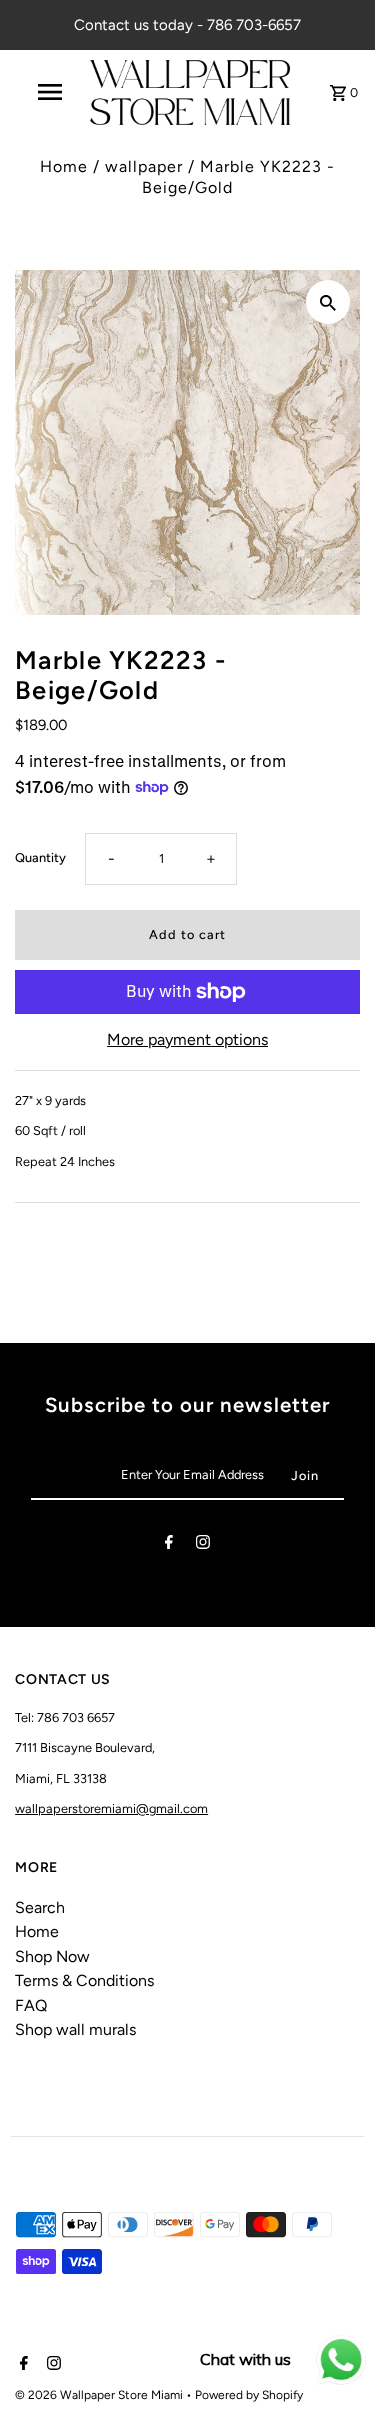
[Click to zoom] (328, 302)
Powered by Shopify (249, 2395)
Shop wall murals (75, 2029)
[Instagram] (203, 1545)
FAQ (31, 2005)
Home (64, 166)
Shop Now (52, 1956)
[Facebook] (169, 1545)
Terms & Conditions (84, 1980)
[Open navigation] (50, 92)
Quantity (40, 857)
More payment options (187, 1039)
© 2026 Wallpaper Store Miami (100, 2395)
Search (40, 1907)
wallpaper (144, 166)
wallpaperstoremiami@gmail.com (111, 1808)
